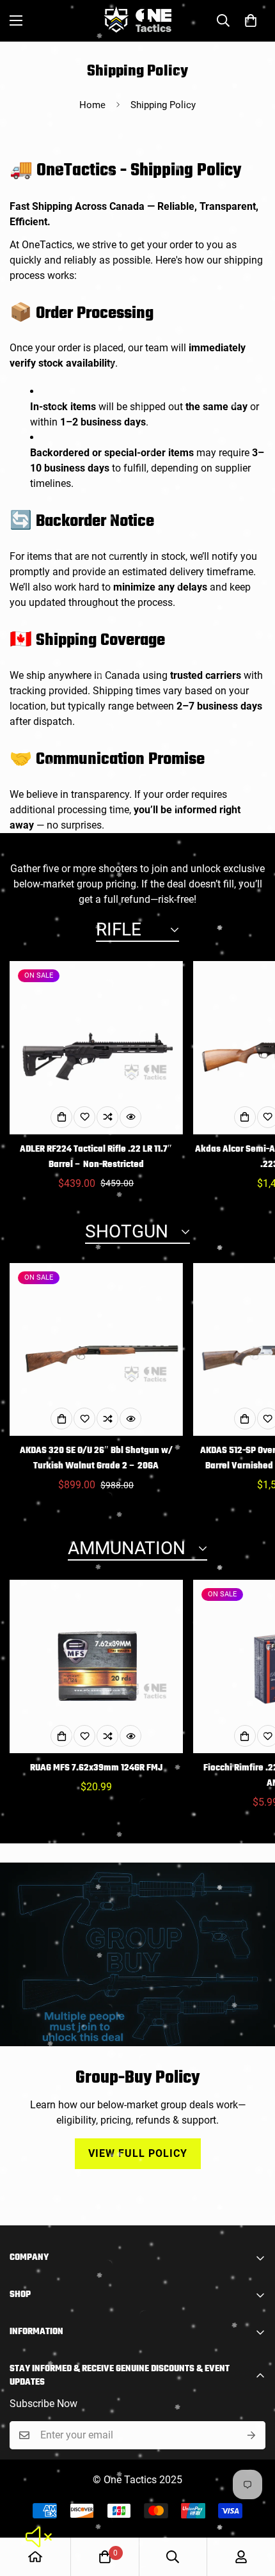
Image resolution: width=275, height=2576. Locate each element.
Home (92, 105)
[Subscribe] (251, 2435)
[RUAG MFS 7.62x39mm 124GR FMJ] (96, 1666)
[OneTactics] (138, 21)
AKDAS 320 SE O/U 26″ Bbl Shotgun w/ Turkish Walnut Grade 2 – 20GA (96, 1459)
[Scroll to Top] (252, 2508)
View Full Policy (138, 2153)
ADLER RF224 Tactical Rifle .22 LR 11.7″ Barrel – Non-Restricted (96, 1157)
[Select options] (61, 1117)
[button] (251, 20)
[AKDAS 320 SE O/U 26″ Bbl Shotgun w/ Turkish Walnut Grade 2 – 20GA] (96, 1350)
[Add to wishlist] (84, 1117)
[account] (241, 2557)
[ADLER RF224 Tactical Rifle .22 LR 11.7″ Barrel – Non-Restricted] (96, 1048)
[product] (35, 2557)
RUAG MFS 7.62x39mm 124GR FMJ (96, 1768)
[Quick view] (130, 1117)
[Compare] (107, 1117)
